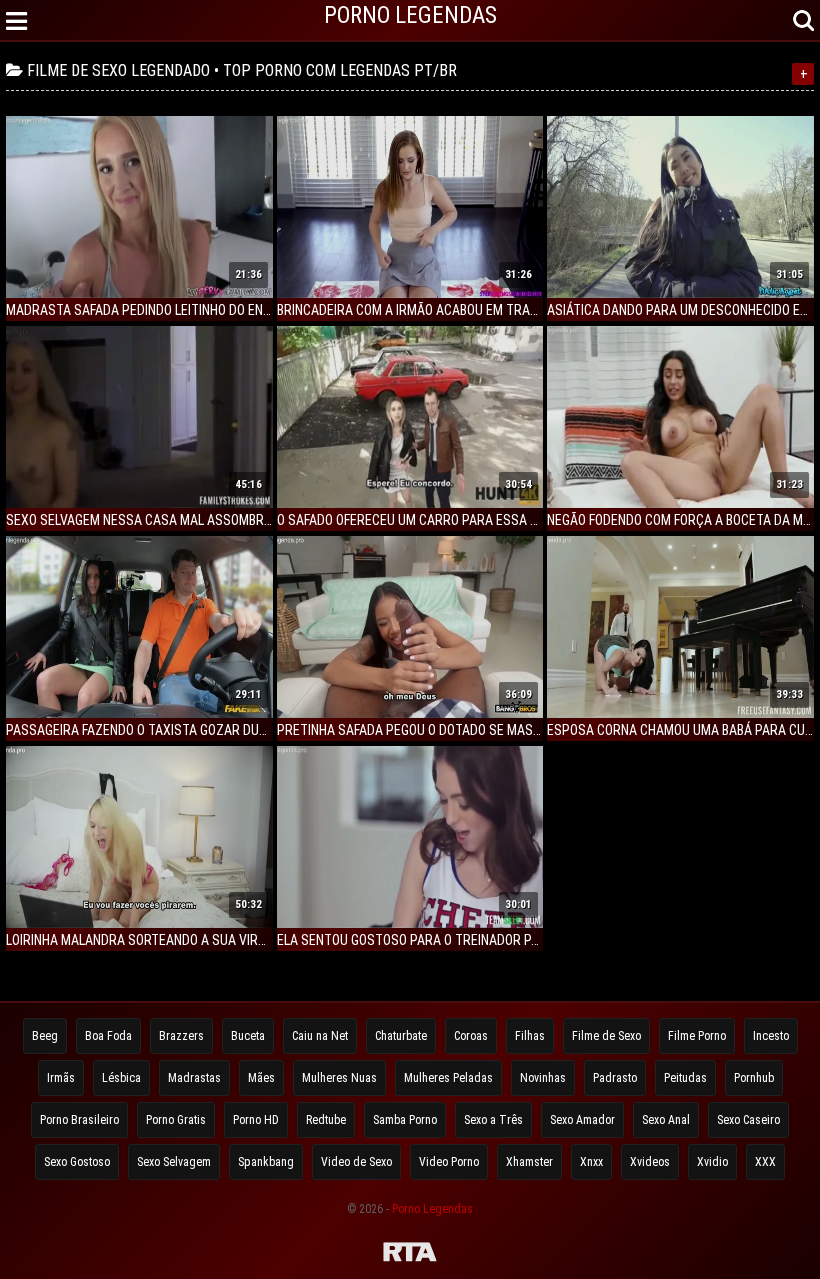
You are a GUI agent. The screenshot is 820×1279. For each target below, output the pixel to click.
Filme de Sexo (606, 1036)
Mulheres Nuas (339, 1078)
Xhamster (529, 1162)
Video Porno (449, 1162)
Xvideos (650, 1162)
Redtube (326, 1120)
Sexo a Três (493, 1120)
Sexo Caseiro (748, 1120)
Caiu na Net (320, 1036)
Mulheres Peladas (448, 1078)
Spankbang (266, 1162)
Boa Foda (108, 1036)
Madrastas (194, 1078)
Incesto (771, 1036)
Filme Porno (697, 1036)
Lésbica (121, 1078)
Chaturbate (401, 1036)
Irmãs (61, 1078)
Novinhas (543, 1078)
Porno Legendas (432, 1209)
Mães (261, 1078)
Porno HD (256, 1120)
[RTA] (410, 1255)
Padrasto (615, 1078)
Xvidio (712, 1162)
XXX (765, 1162)
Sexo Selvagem (174, 1162)
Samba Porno (405, 1120)
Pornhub (754, 1078)
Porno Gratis (176, 1120)
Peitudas (685, 1078)
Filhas (530, 1036)
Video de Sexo (356, 1162)
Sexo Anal (666, 1120)
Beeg (45, 1036)
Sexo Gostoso (77, 1162)
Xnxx (591, 1162)
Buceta (248, 1036)
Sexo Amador (582, 1120)
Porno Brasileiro (79, 1120)
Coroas (471, 1036)
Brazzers (181, 1036)
